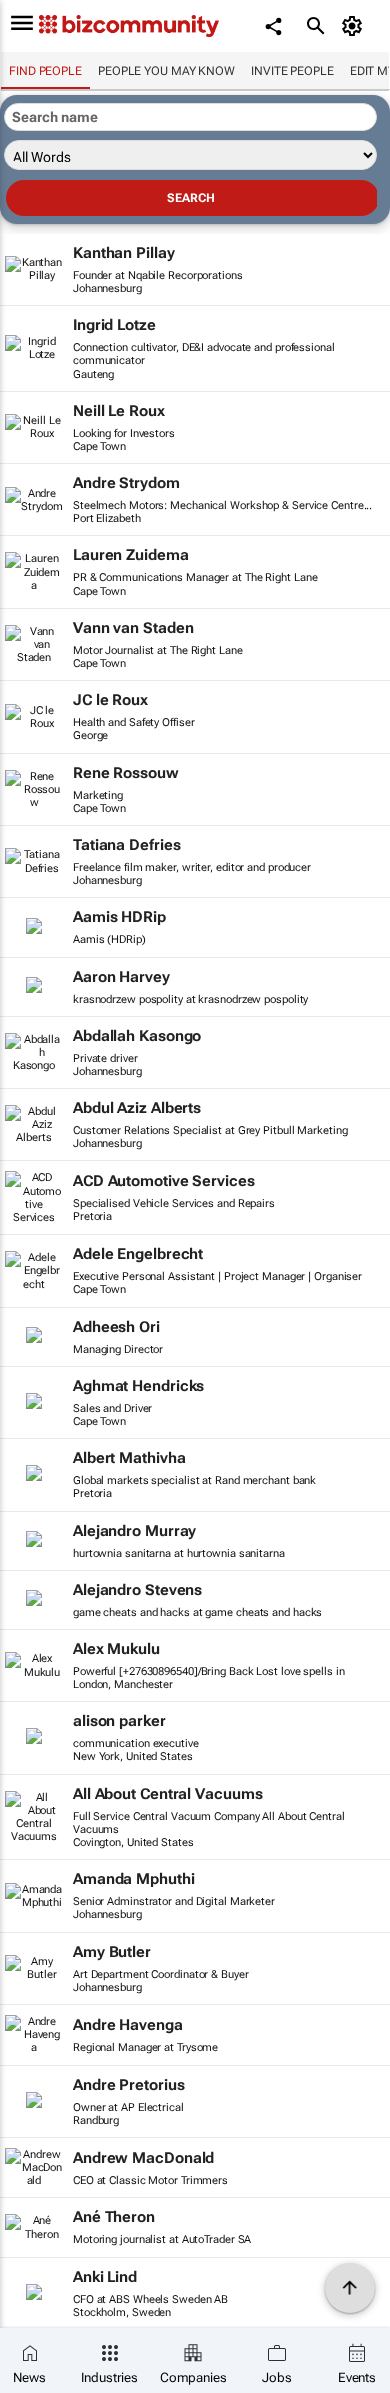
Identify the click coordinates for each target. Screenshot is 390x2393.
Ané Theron (114, 2217)
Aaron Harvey (121, 977)
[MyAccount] (355, 26)
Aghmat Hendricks (138, 1386)
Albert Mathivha (129, 1458)
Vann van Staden (133, 628)
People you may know (166, 71)
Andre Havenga (128, 2025)
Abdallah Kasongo (137, 1036)
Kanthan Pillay (124, 253)
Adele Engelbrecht (138, 1254)
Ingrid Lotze (114, 325)
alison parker (119, 1721)
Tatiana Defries (127, 845)
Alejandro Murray (134, 1531)
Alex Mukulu (116, 1649)
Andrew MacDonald (143, 2158)
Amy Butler (112, 1952)
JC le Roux (110, 700)
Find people (45, 71)
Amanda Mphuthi (134, 1879)
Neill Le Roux (119, 411)
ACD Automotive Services (164, 1181)
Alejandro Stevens (137, 1590)
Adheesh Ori (116, 1327)
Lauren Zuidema (131, 555)
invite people (292, 71)
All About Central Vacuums (168, 1794)
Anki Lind (105, 2277)
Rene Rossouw (126, 773)
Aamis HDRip (119, 917)
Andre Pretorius (129, 2085)
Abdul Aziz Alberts (137, 1108)
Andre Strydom (126, 483)
